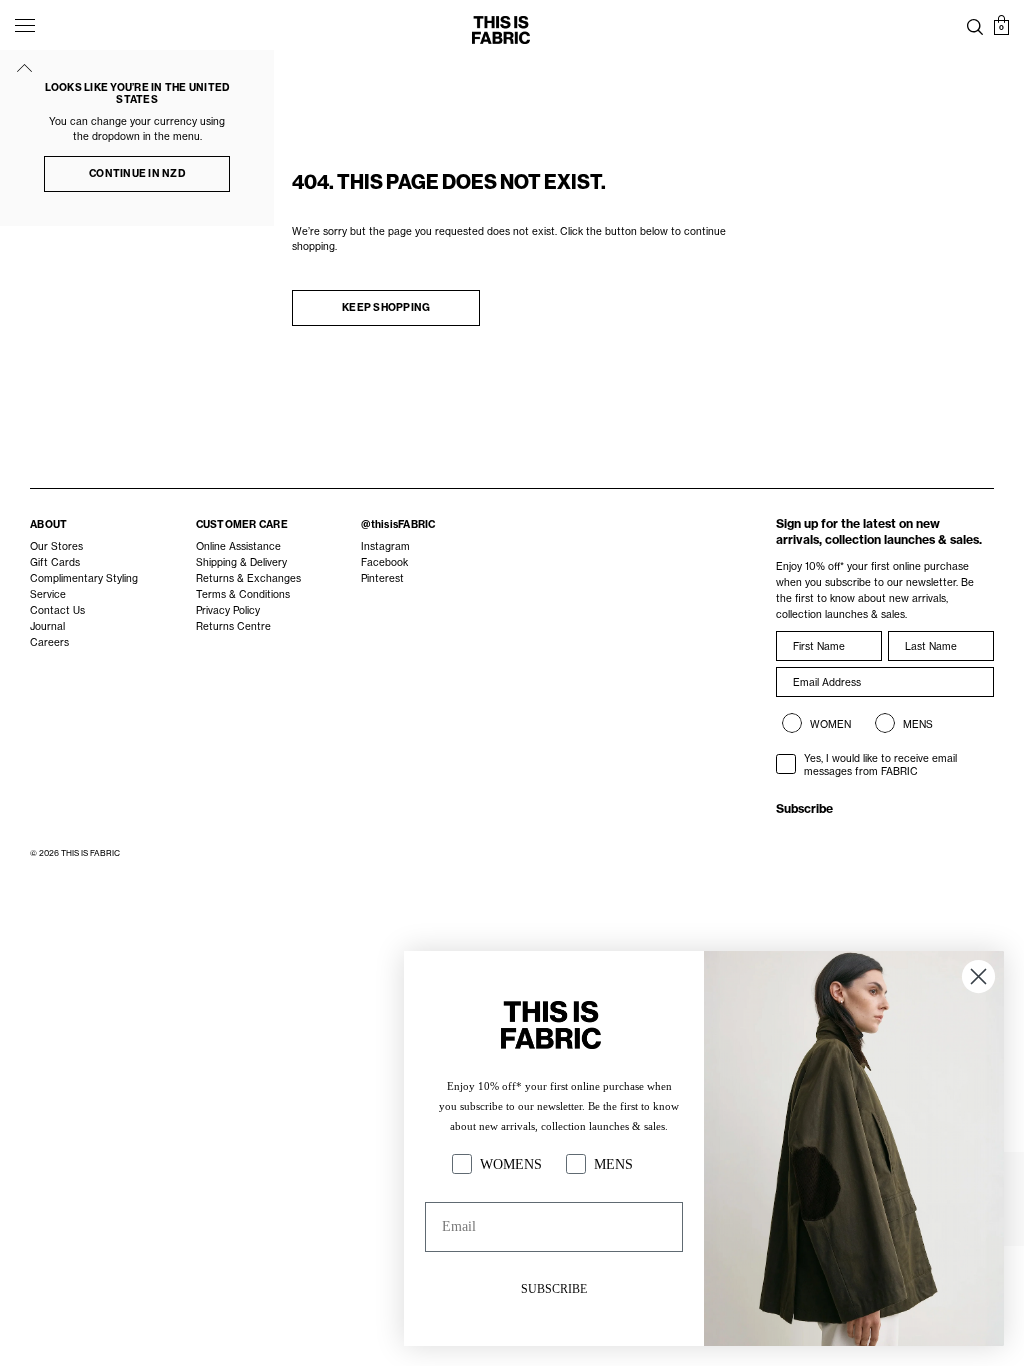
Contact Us (57, 610)
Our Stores (56, 546)
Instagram (385, 546)
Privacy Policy (228, 610)
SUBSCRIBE (554, 1289)
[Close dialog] (978, 976)
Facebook (384, 562)
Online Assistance (238, 546)
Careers (49, 642)
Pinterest (382, 578)
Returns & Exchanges (248, 578)
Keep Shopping (386, 307)
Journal (47, 626)
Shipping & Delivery (241, 562)
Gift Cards (55, 562)
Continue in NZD (137, 173)
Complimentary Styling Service (84, 586)
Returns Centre (233, 626)
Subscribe (804, 808)
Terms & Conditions (243, 594)
